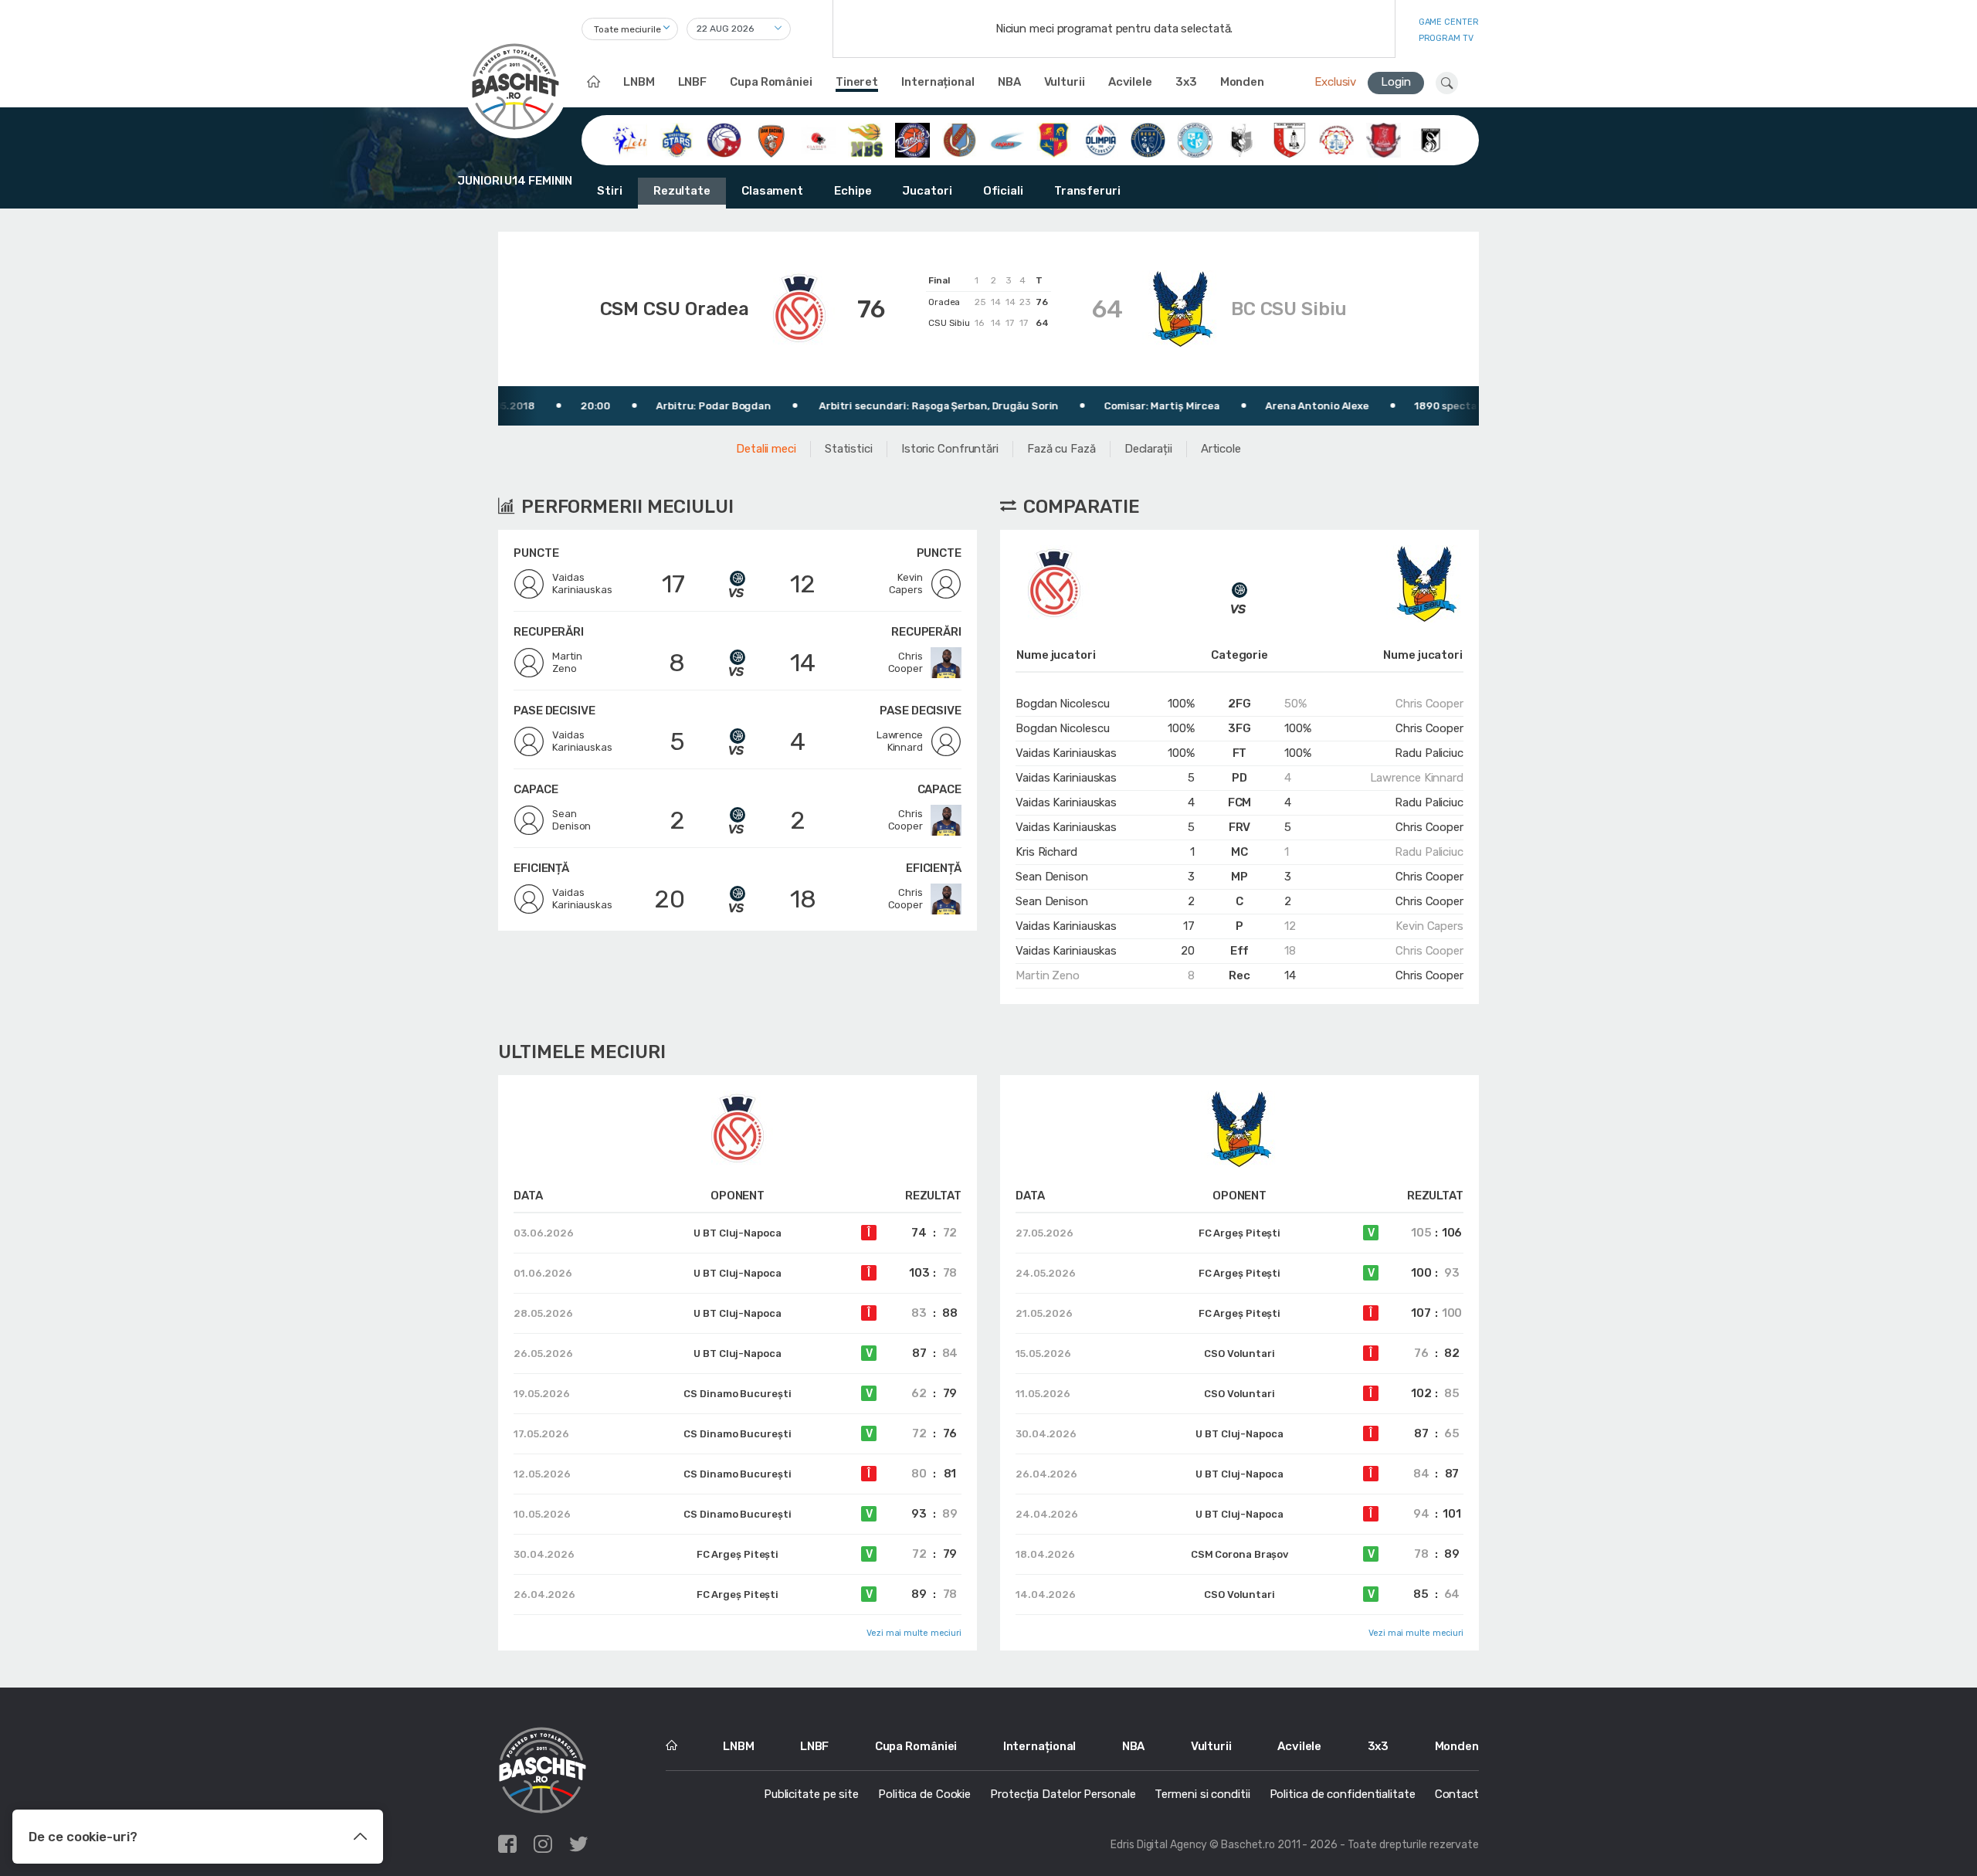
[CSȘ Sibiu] (1289, 139)
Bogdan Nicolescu (1062, 704)
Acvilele (1130, 82)
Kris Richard (1046, 852)
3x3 (1186, 82)
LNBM (639, 82)
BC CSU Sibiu (1289, 309)
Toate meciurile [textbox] (627, 29)
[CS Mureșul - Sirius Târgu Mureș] (1054, 139)
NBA (1009, 82)
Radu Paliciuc (1429, 753)
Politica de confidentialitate (1343, 1794)
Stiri (610, 191)
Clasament (772, 191)
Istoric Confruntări (950, 449)
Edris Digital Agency (1159, 1845)
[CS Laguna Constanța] (1007, 139)
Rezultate (682, 191)
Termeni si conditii (1202, 1794)
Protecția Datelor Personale (1063, 1794)
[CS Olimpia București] (1101, 139)
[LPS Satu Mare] (1384, 139)
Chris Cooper (1429, 704)
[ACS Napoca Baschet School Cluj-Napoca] (865, 139)
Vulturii (1065, 82)
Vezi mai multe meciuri (914, 1633)
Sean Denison (1052, 877)
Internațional (938, 82)
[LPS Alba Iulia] (1336, 139)
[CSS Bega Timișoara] (1148, 139)
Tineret (857, 82)
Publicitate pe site (811, 1794)
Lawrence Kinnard (1417, 778)
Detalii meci (766, 449)
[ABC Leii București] (630, 139)
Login (1396, 82)
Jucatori (927, 191)
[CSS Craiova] (1195, 139)
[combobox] (630, 29)
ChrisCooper (905, 662)
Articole (1221, 449)
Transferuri (1087, 191)
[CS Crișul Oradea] (960, 139)
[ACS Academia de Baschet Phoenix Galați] (724, 139)
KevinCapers (906, 583)
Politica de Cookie (924, 1794)
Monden (1242, 82)
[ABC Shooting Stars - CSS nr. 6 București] (677, 139)
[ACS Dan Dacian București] (771, 139)
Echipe (853, 191)
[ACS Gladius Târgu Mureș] (818, 139)
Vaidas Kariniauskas (1066, 753)
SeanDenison (571, 820)
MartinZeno (567, 662)
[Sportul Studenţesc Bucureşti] (1431, 139)
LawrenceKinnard (900, 741)
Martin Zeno (1048, 975)
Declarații (1148, 449)
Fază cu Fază (1061, 449)
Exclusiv (1335, 82)
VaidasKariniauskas (582, 583)
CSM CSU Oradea (675, 309)
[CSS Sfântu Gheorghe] (1242, 139)
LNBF (693, 82)
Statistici (849, 449)
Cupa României (771, 82)
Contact (1457, 1794)
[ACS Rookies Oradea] (912, 139)
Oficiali (1003, 191)
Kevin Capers (1429, 926)
